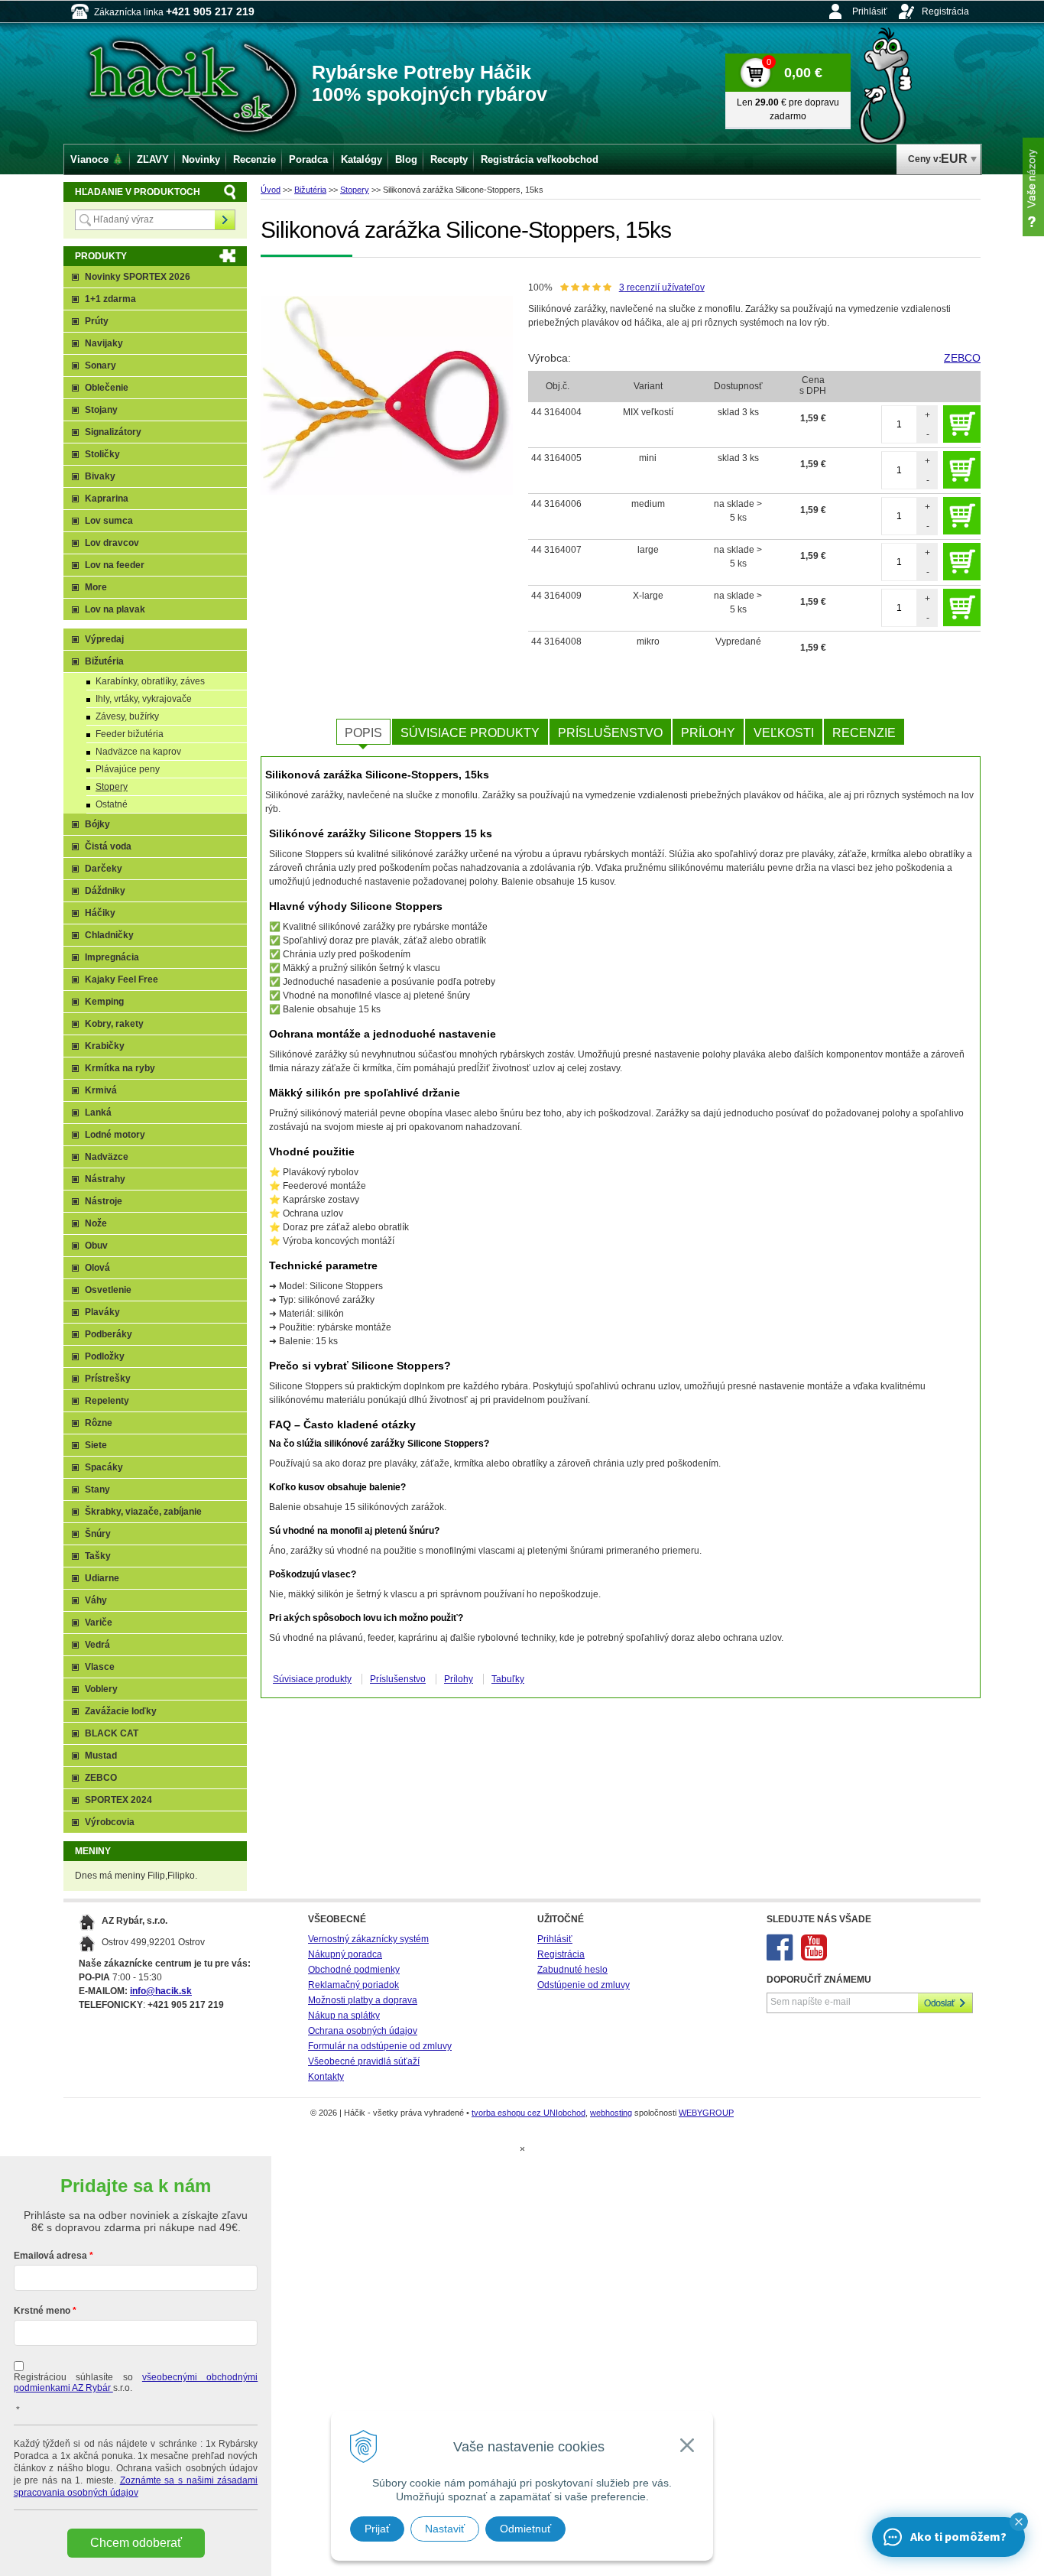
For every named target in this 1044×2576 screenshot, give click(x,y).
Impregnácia (112, 957)
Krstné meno (42, 2311)
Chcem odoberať (136, 2543)
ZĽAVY (153, 159)
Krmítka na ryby (120, 1068)
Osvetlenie (108, 1290)
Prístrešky (108, 1379)
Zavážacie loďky (121, 1711)
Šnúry (98, 1534)
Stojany (101, 410)
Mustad (101, 1756)
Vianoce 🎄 (97, 159)
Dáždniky (105, 891)
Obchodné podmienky (354, 1970)
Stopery (355, 190)
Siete (96, 1445)
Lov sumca (109, 521)
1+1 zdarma (110, 299)
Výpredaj (104, 639)
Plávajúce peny (128, 769)
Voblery (101, 1689)
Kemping (104, 1002)
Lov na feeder (115, 565)
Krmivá (101, 1090)
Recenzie (864, 733)
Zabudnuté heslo (572, 1970)
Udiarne (102, 1578)
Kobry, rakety (114, 1024)
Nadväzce (107, 1157)
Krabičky (105, 1046)
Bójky (97, 824)
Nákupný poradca (345, 1954)
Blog (406, 159)
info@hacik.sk (161, 1991)
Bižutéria (310, 190)
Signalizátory (113, 432)
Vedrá (97, 1645)
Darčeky (104, 869)
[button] (1019, 2522)
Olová (97, 1268)
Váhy (96, 1600)
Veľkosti (784, 733)
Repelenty (107, 1401)
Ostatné (112, 804)
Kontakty (326, 2077)
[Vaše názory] (1033, 187)
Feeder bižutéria (130, 734)
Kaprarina (107, 499)
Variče (99, 1623)
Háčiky (100, 913)
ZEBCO (962, 358)
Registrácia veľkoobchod (540, 159)
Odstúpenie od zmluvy (584, 1985)
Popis (363, 733)
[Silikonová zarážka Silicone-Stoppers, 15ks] (387, 395)
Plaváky (102, 1312)
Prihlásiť (870, 11)
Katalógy (362, 159)
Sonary (101, 365)
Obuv (96, 1246)
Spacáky (104, 1467)
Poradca (308, 159)
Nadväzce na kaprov (138, 752)
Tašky (98, 1556)
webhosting (611, 2113)
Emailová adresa (50, 2256)
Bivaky (100, 476)
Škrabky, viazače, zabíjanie (143, 1512)
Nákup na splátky (344, 2016)
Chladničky (109, 935)
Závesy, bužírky (127, 716)
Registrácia (945, 11)
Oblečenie (107, 388)
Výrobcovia (110, 1822)
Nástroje (104, 1201)
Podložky (105, 1356)
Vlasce (100, 1667)
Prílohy (708, 733)
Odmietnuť (525, 2529)
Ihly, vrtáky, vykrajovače (144, 699)
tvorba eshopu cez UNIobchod (528, 2113)
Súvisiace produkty (470, 733)
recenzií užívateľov (662, 287)
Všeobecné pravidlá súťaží (364, 2061)
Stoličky (102, 454)
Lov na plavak (115, 609)
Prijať (377, 2529)
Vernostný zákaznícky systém (368, 1939)
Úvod (271, 190)
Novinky (201, 159)
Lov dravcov (112, 543)
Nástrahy (105, 1179)
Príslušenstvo (610, 733)
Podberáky (109, 1334)
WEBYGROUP (706, 2113)
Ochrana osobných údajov (363, 2031)
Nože (96, 1223)
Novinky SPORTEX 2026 (138, 277)
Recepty (449, 159)
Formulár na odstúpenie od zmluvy (380, 2046)
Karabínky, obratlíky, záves (150, 681)
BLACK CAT (112, 1733)
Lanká (98, 1113)
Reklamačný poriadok (353, 1985)
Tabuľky (508, 1679)
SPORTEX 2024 (118, 1800)
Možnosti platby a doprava (363, 2000)
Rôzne (99, 1423)
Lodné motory (115, 1135)
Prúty (97, 321)
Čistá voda (108, 846)
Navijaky (104, 343)
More (96, 587)
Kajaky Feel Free (122, 979)
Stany (97, 1489)
